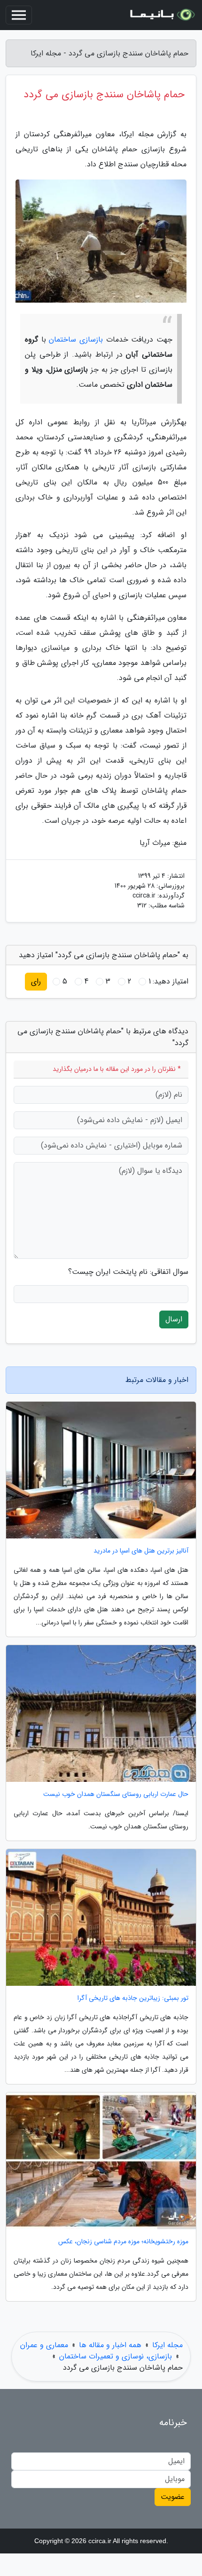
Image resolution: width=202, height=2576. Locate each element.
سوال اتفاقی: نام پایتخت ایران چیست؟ (128, 1272)
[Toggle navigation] (19, 15)
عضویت (173, 2497)
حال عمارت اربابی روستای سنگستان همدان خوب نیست (116, 1794)
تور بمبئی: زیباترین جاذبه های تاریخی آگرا (133, 1998)
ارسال (174, 1319)
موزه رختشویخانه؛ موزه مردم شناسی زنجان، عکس (123, 2242)
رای (36, 981)
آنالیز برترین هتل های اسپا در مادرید (141, 1551)
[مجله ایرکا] (162, 15)
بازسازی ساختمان (76, 340)
